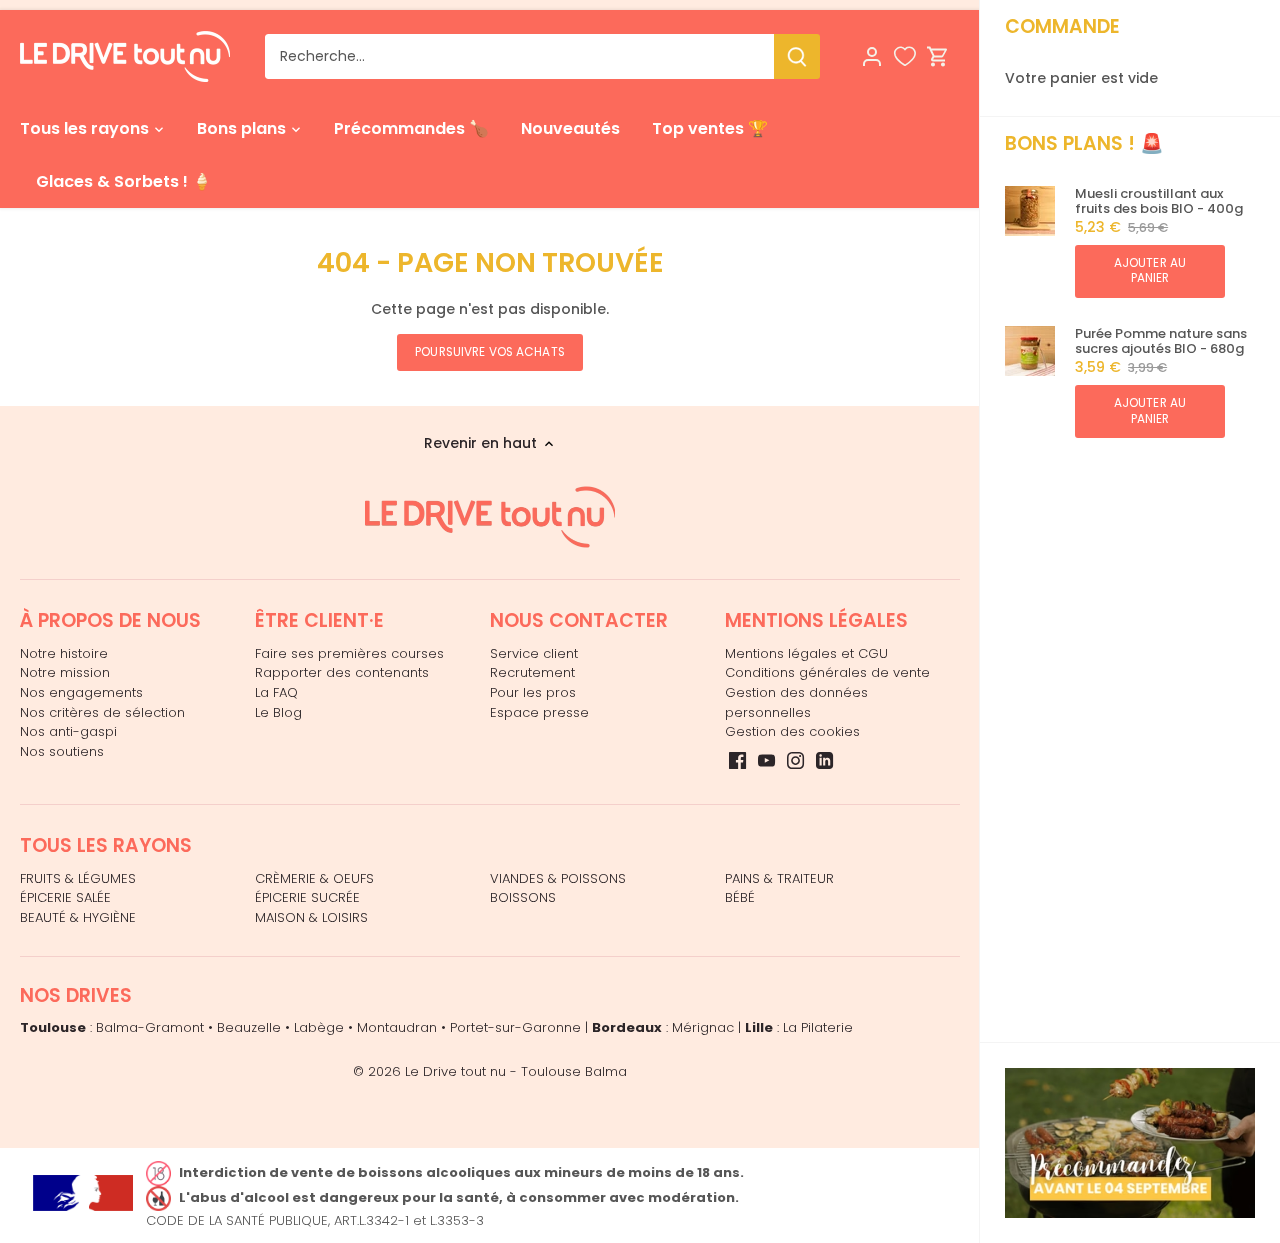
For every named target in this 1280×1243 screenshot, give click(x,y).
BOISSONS (523, 897)
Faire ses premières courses (349, 653)
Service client (534, 653)
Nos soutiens (62, 751)
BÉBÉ (740, 897)
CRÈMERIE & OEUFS (314, 878)
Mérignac (703, 1027)
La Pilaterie (818, 1027)
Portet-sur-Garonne (515, 1027)
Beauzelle (249, 1027)
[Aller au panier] (938, 56)
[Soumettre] (797, 56)
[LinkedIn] (824, 760)
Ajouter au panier (1150, 270)
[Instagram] (795, 760)
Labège (319, 1027)
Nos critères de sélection (102, 712)
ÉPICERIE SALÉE (65, 897)
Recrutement (532, 672)
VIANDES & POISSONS (558, 878)
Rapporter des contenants (342, 672)
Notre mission (65, 672)
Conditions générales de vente (827, 672)
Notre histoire (64, 653)
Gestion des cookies (792, 731)
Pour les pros (533, 692)
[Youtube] (766, 760)
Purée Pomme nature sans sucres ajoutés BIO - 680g (1161, 341)
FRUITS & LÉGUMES (78, 878)
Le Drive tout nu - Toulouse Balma (516, 1071)
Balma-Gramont (150, 1027)
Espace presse (539, 712)
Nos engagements (81, 692)
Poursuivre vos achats (490, 352)
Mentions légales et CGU (806, 653)
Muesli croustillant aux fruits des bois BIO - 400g (1159, 201)
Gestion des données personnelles (796, 702)
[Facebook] (737, 760)
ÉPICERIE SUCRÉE (307, 897)
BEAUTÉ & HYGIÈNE (78, 917)
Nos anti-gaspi (68, 731)
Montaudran (397, 1027)
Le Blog (278, 712)
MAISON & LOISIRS (311, 917)
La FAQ (276, 692)
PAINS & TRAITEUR (779, 878)
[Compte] (872, 56)
